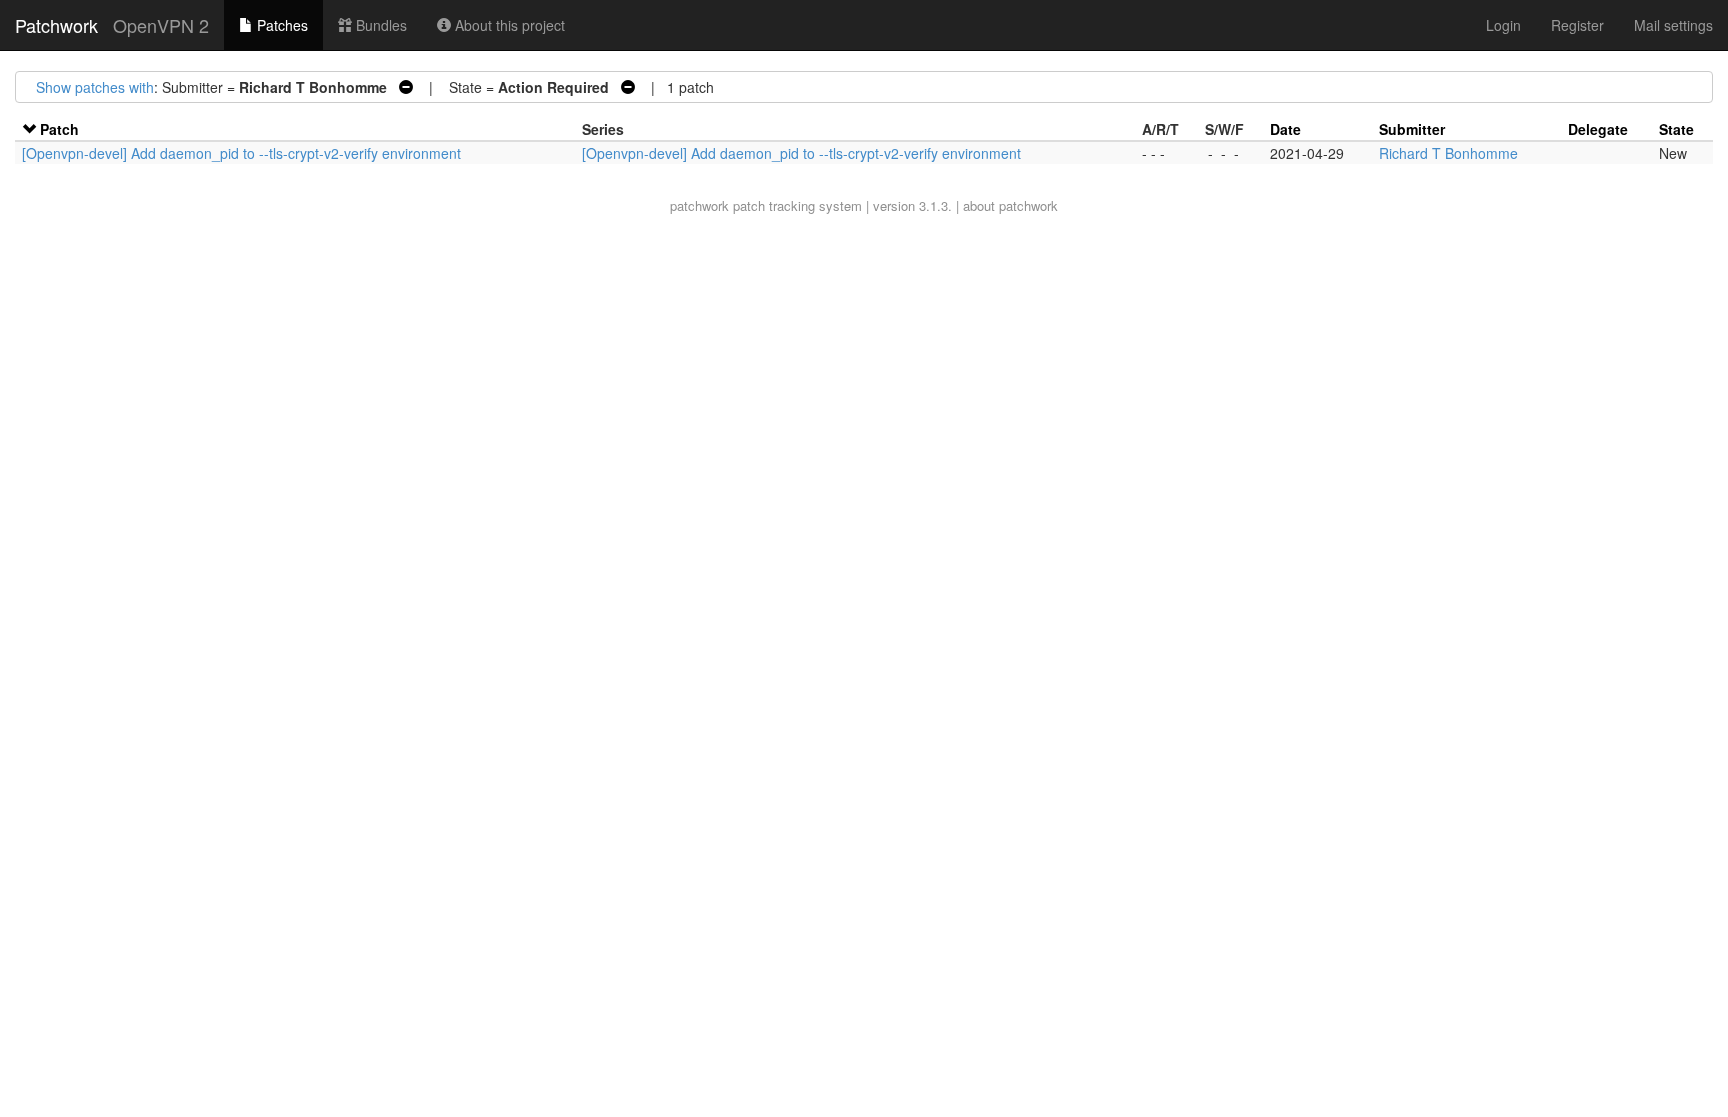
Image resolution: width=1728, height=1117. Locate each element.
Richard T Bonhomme (1448, 153)
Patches (280, 25)
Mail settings (1673, 25)
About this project (508, 25)
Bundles (379, 25)
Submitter (1412, 129)
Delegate (1598, 129)
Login (1503, 25)
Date (1285, 129)
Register (1577, 25)
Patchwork (56, 25)
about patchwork (1010, 205)
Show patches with (95, 87)
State (1676, 129)
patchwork (699, 205)
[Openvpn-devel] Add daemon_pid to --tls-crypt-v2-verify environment (241, 153)
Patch (59, 129)
